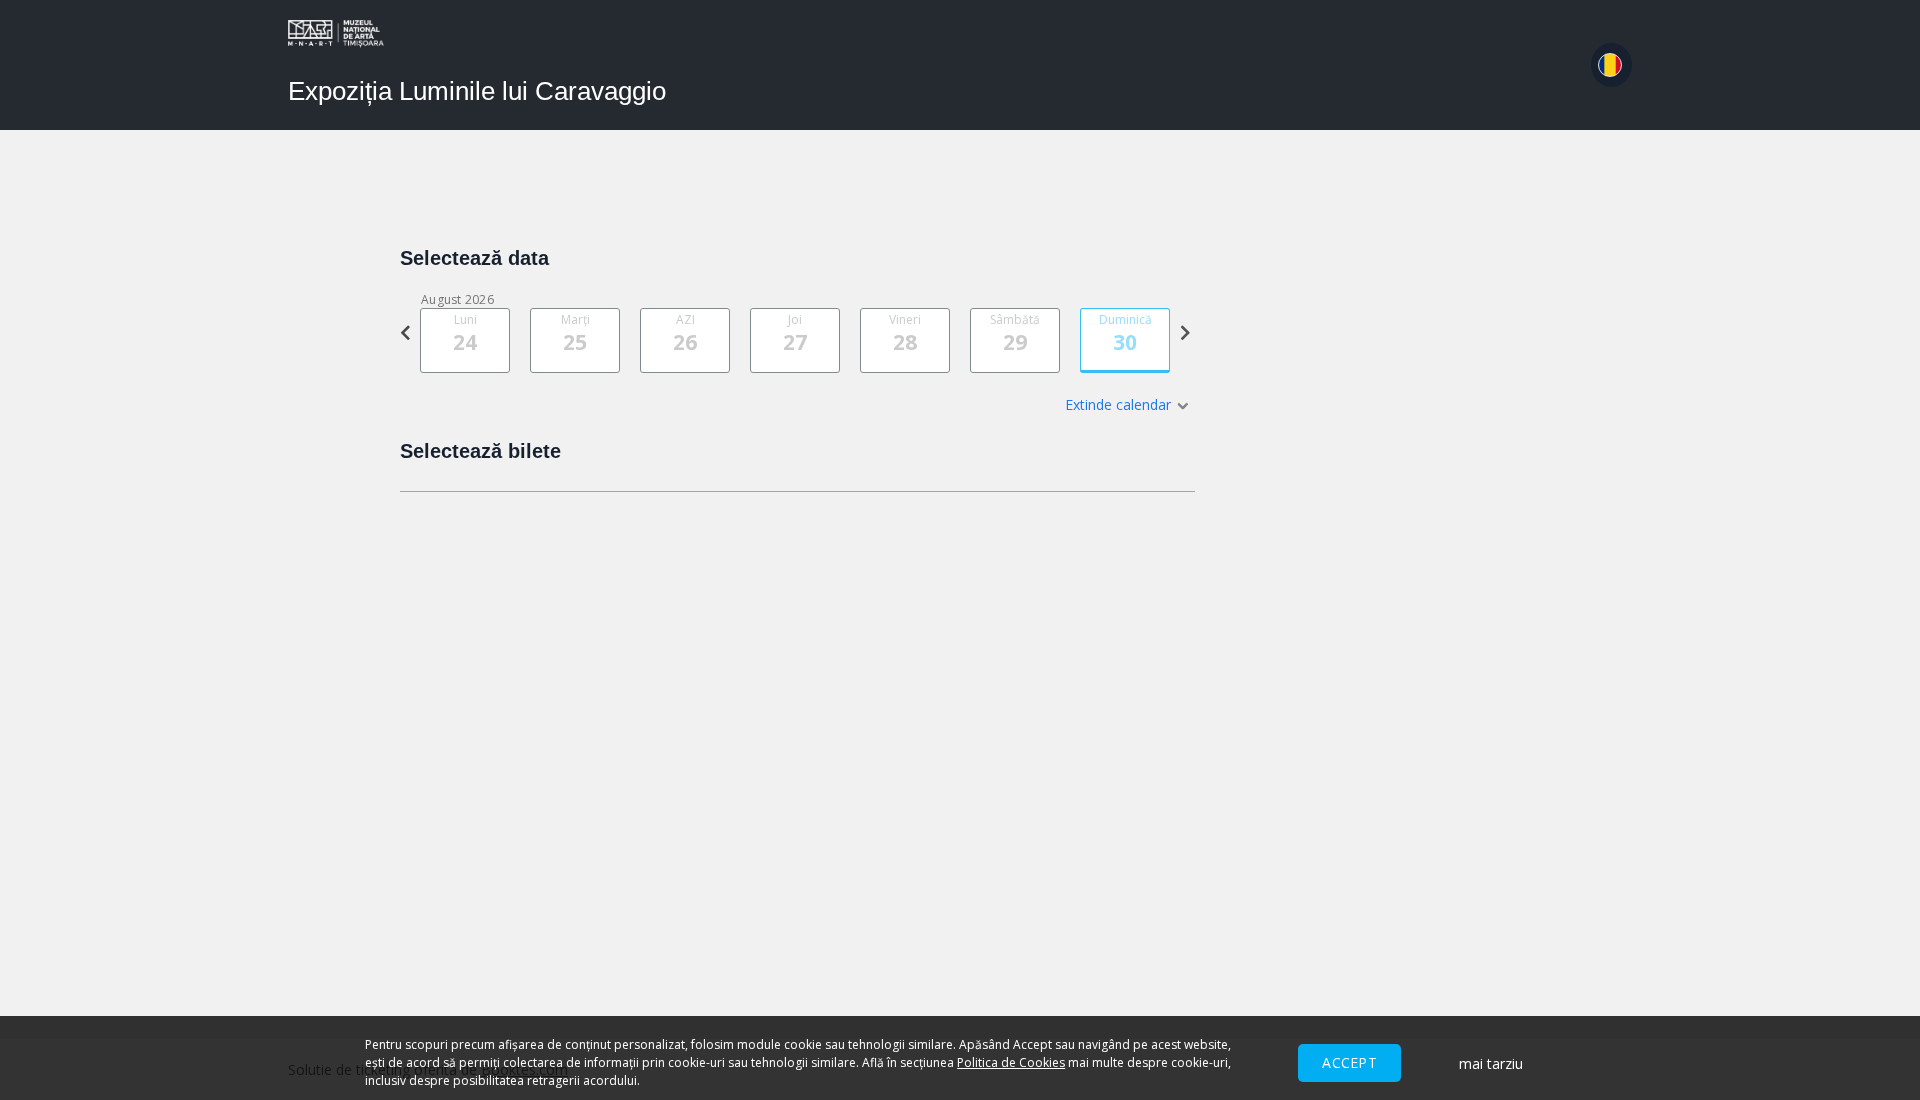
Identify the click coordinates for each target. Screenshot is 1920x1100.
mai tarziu (1491, 1063)
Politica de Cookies (1011, 1062)
